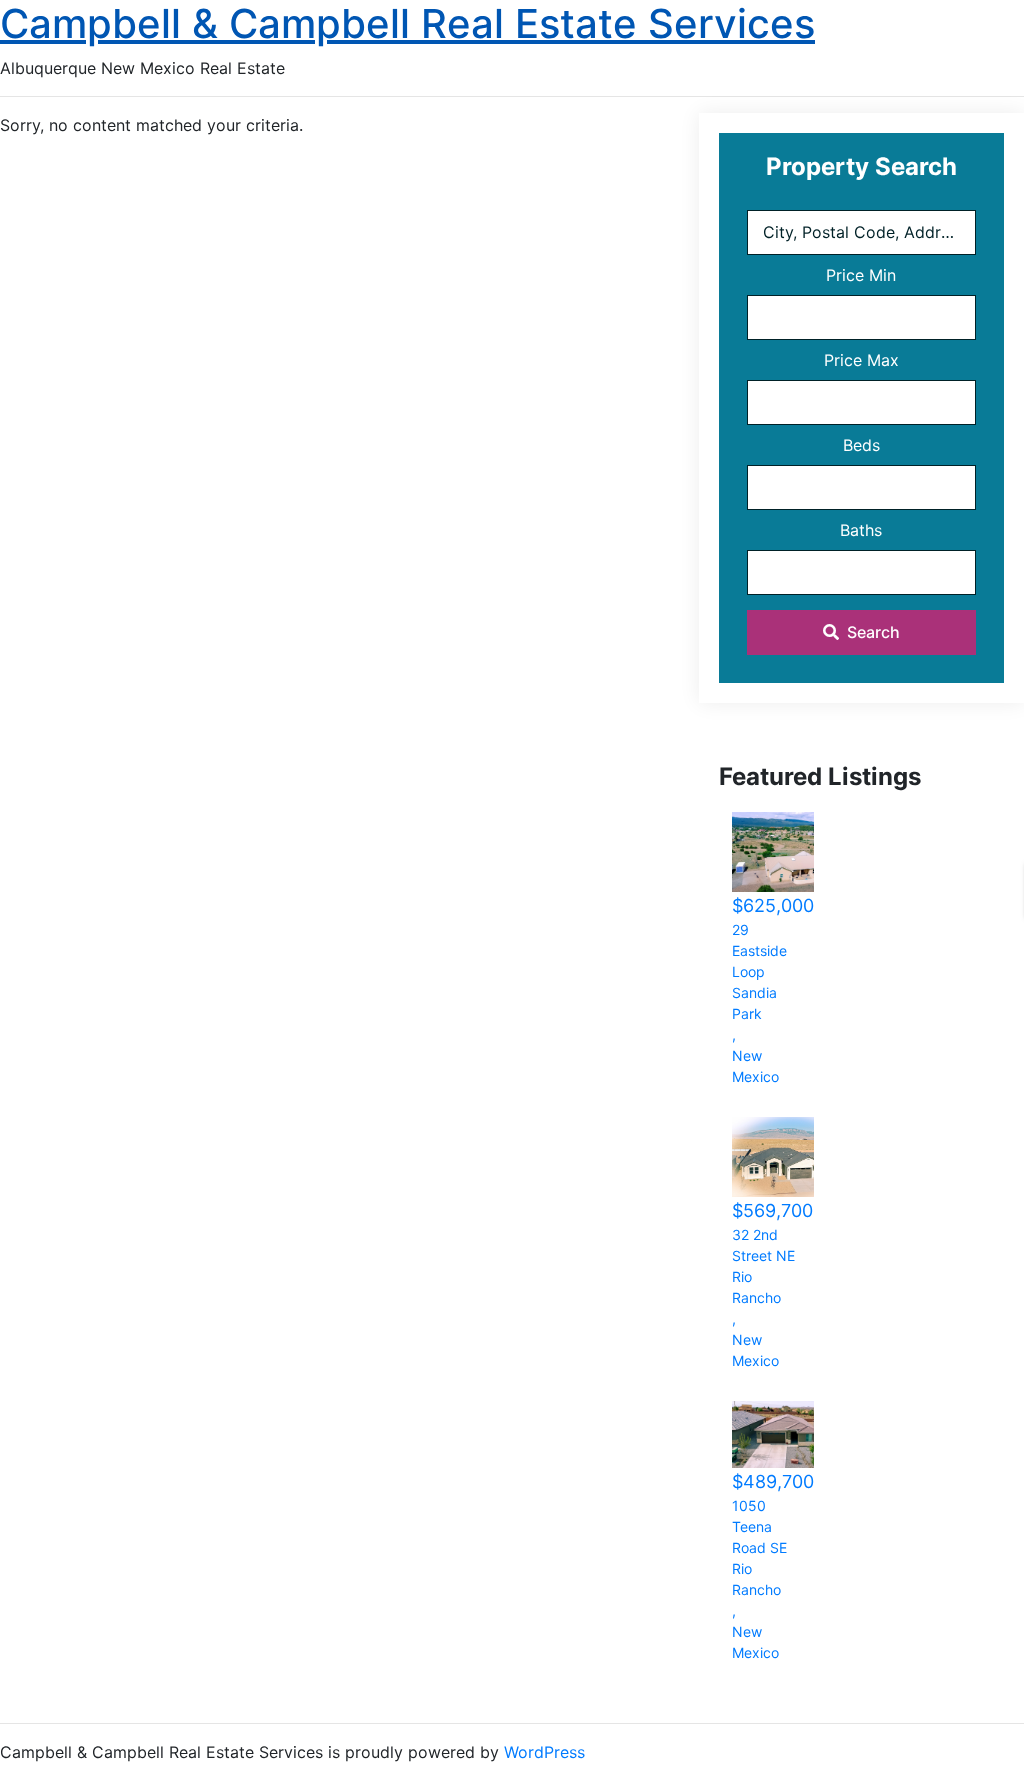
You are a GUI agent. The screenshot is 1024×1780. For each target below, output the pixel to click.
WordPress (544, 1752)
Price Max (861, 360)
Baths (861, 530)
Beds (861, 445)
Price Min (861, 275)
